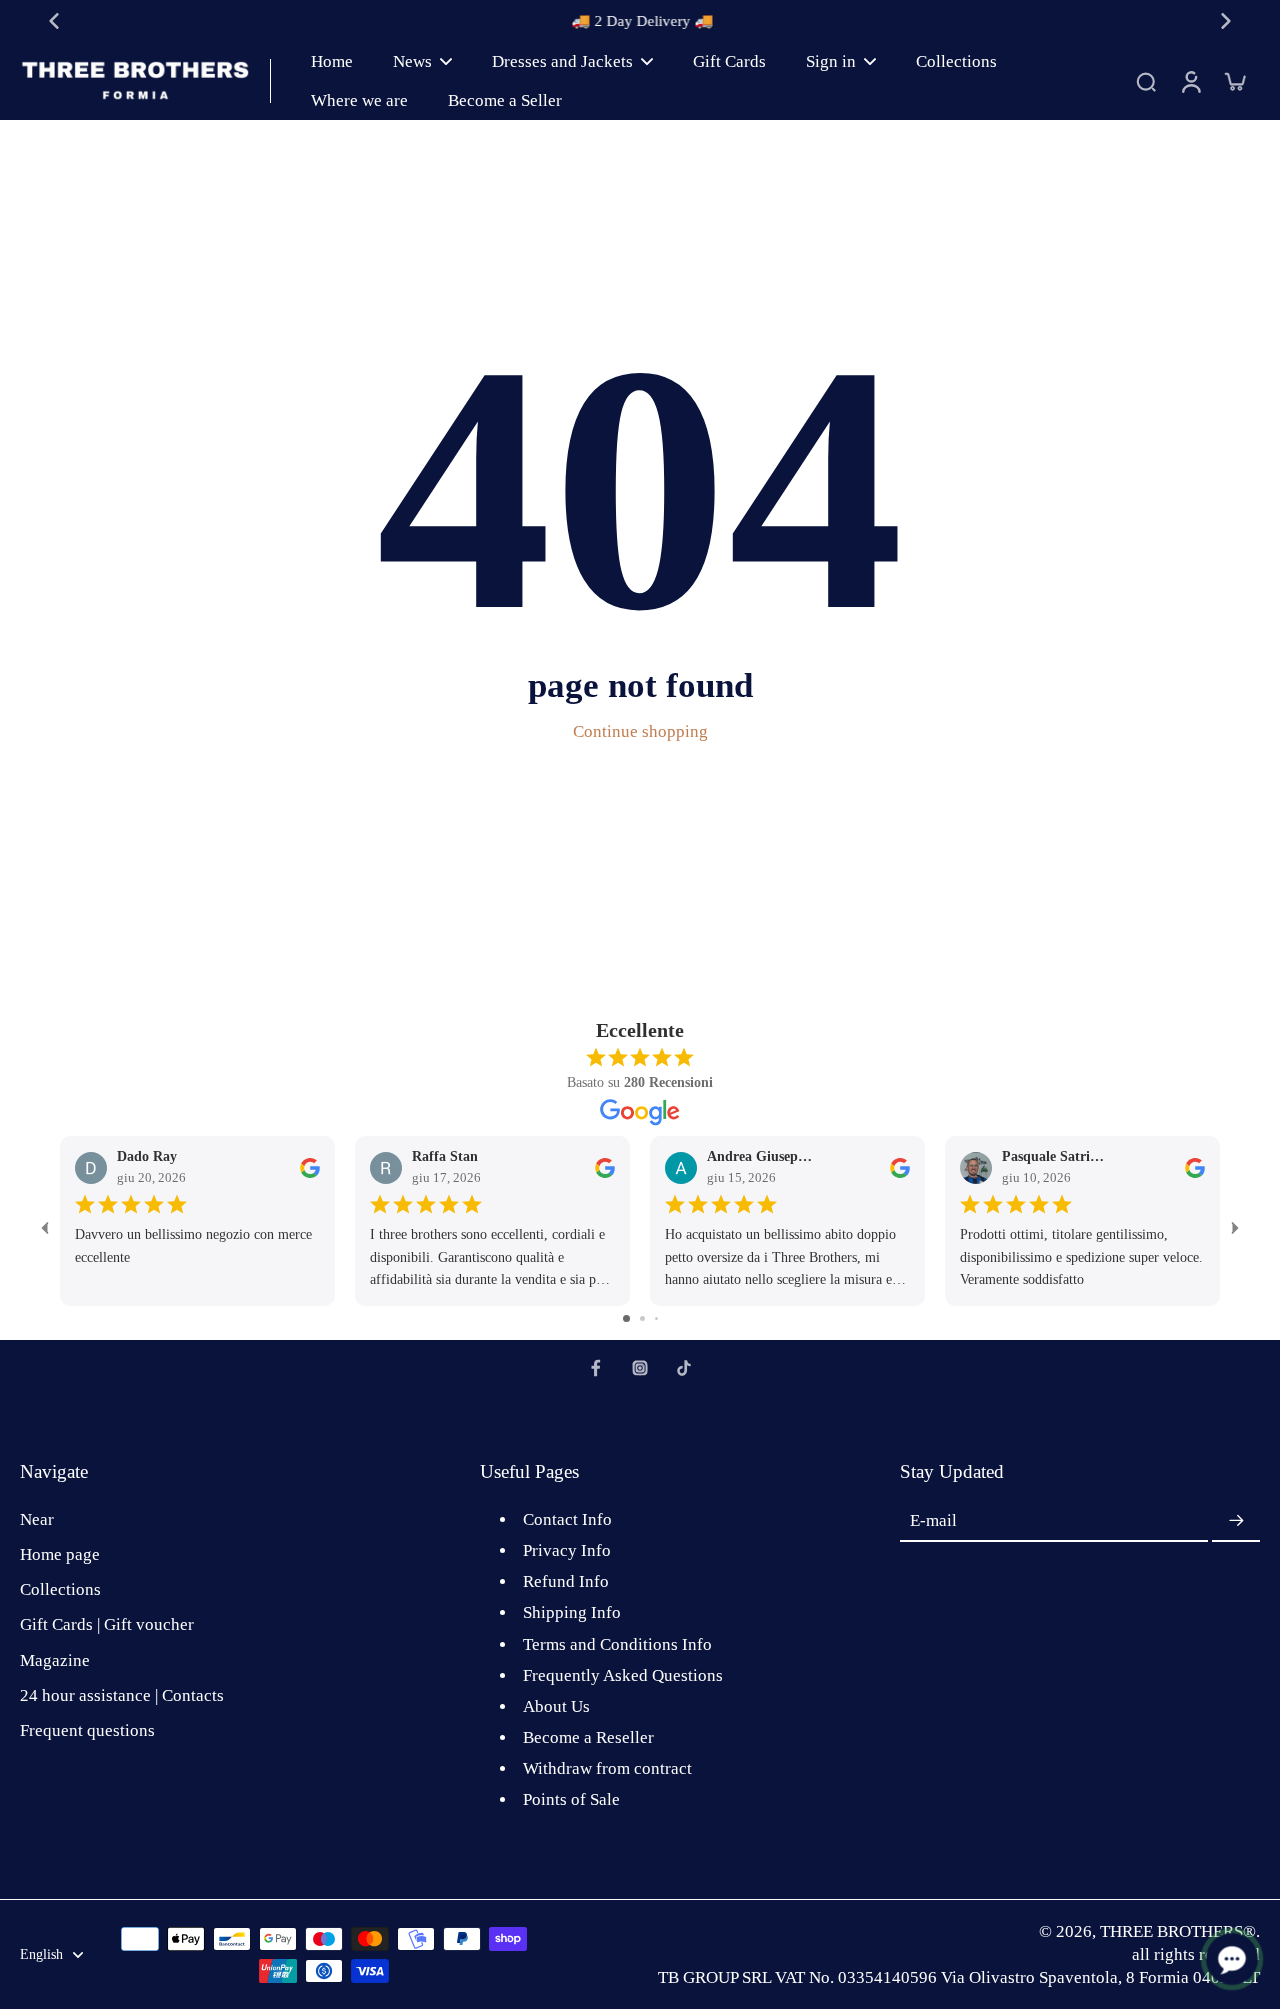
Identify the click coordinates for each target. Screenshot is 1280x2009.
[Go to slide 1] (626, 1318)
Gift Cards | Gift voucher (107, 1624)
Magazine (55, 1660)
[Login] (1190, 81)
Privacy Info (567, 1550)
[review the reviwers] (310, 1168)
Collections (60, 1589)
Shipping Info (572, 1612)
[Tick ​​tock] (684, 1368)
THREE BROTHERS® (1178, 1931)
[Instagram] (640, 1368)
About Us (556, 1706)
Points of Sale (571, 1799)
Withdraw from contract (607, 1768)
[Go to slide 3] (656, 1318)
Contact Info (567, 1519)
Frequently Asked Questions (623, 1675)
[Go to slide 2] (642, 1318)
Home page (60, 1554)
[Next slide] (1226, 21)
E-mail (933, 1521)
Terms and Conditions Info (617, 1644)
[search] (1146, 81)
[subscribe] (1236, 1521)
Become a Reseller (588, 1737)
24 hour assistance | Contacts (122, 1695)
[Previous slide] (54, 21)
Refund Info (566, 1581)
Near (37, 1519)
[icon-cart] (1234, 81)
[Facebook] (596, 1368)
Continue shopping (640, 731)
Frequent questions (87, 1730)
